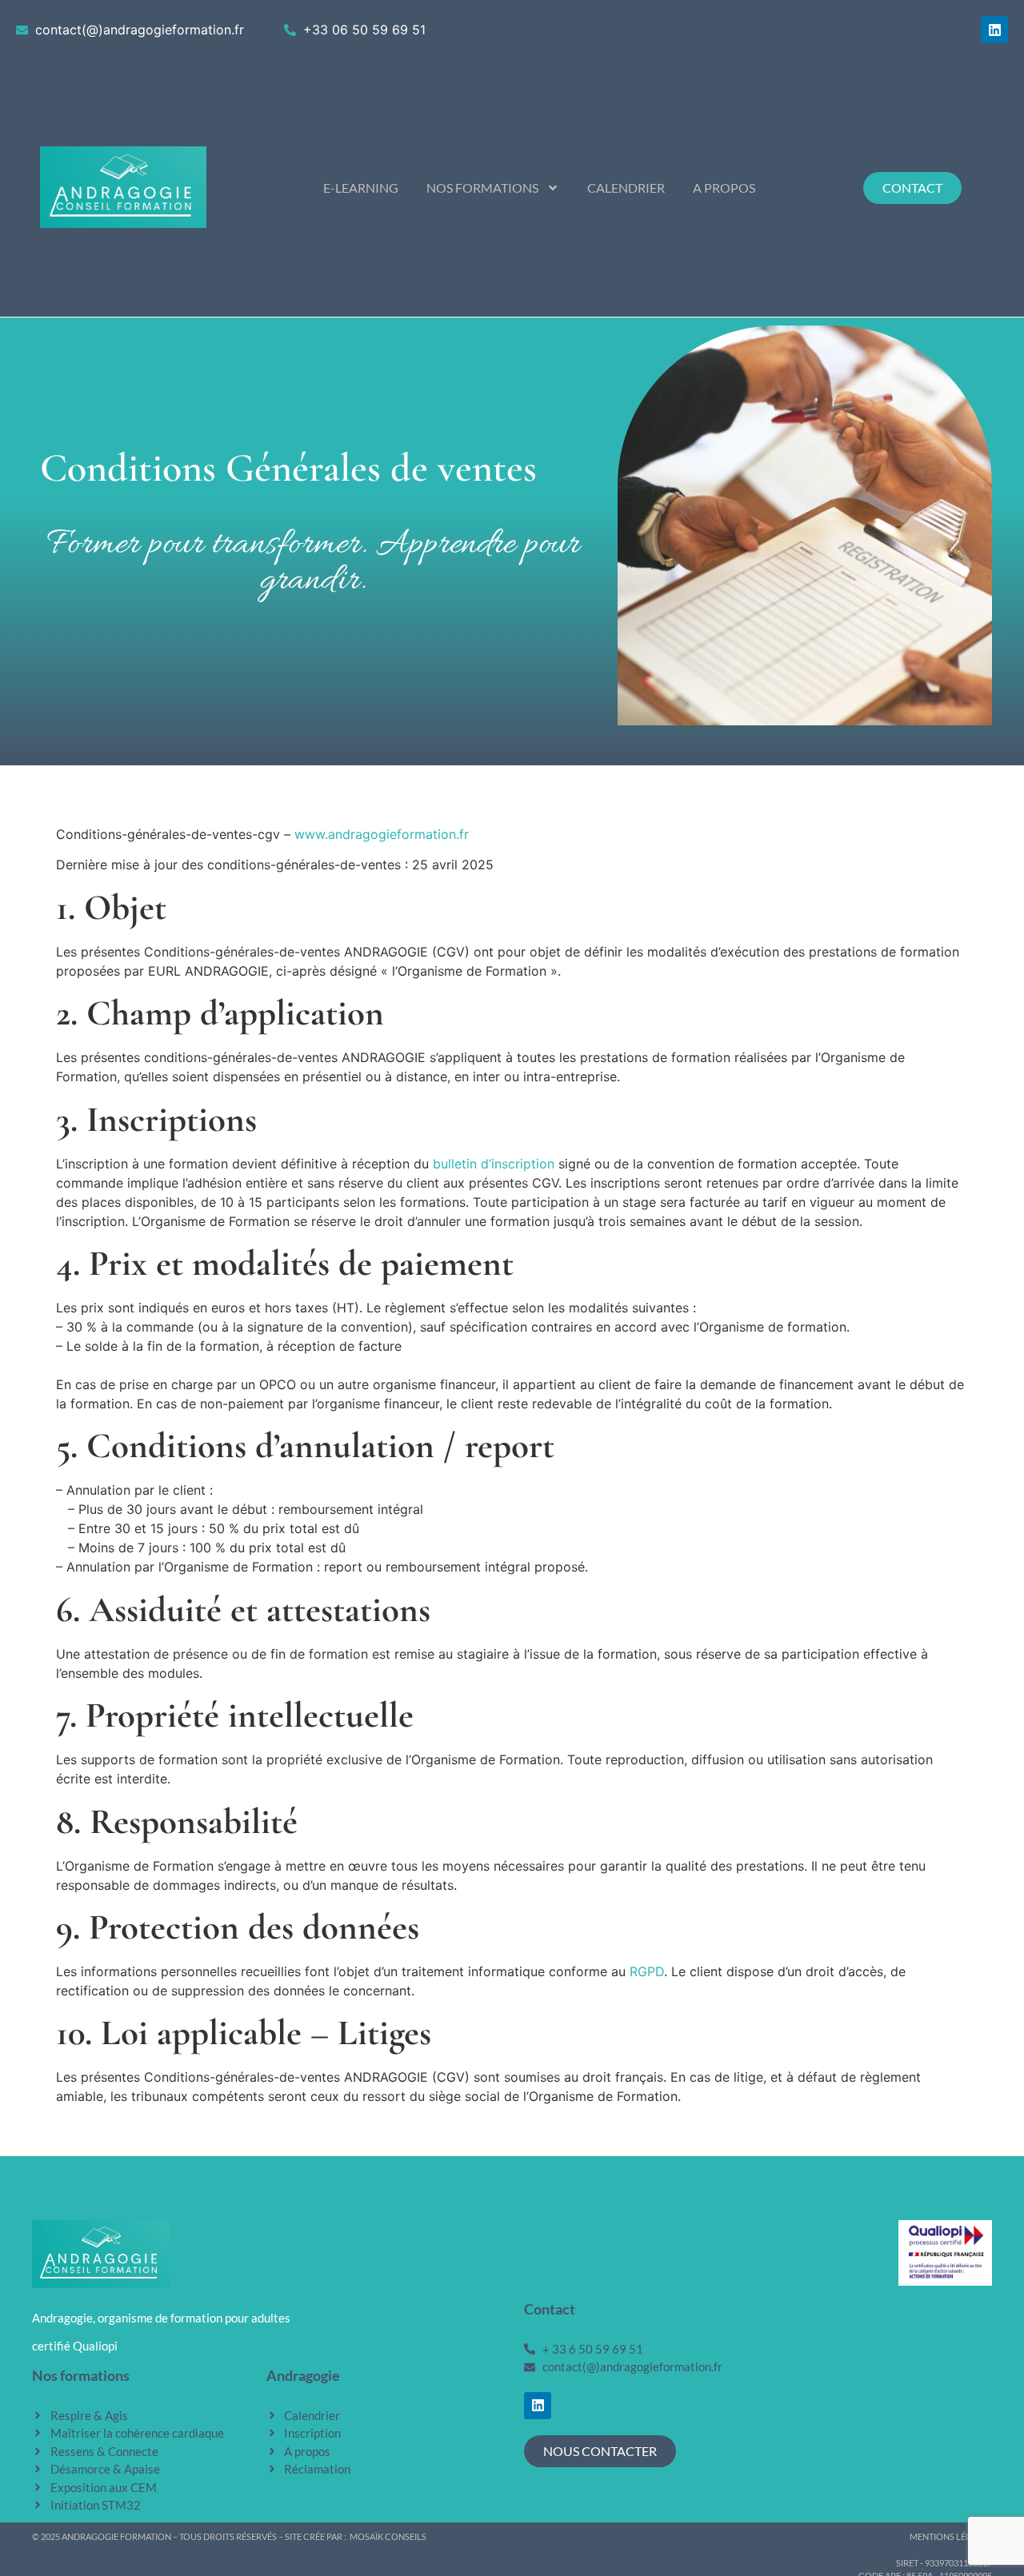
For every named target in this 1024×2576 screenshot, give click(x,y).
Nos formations (482, 188)
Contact (550, 2309)
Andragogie (303, 2375)
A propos (724, 188)
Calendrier (626, 188)
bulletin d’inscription (494, 1164)
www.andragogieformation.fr (382, 834)
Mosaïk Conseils (388, 2536)
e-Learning (361, 188)
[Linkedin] (994, 30)
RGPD (647, 1971)
